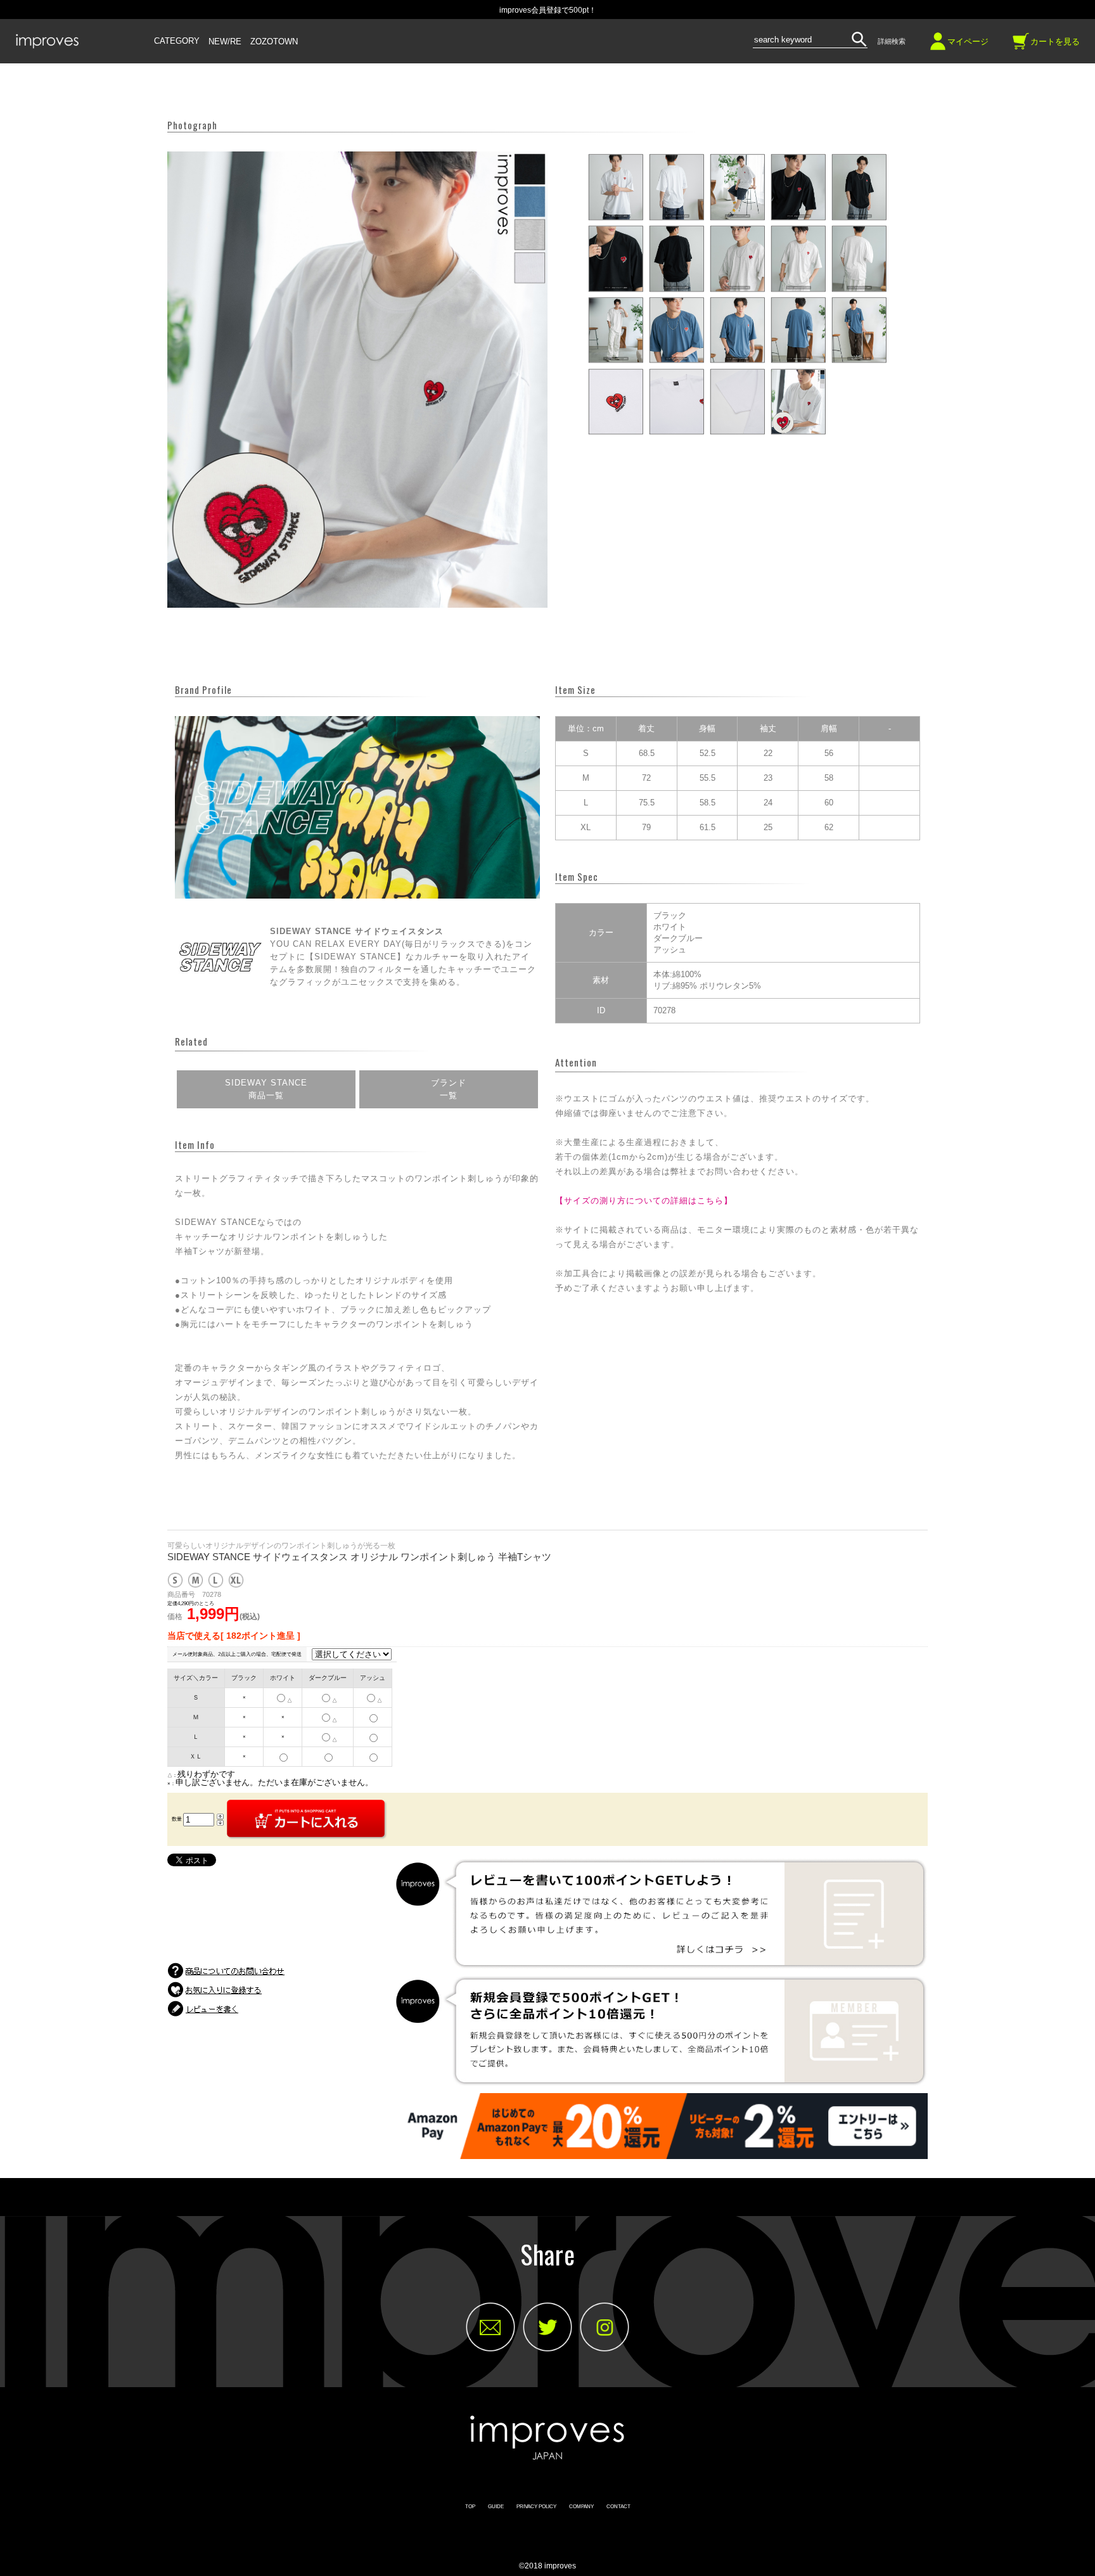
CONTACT (618, 2507)
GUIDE (496, 2507)
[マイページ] (938, 46)
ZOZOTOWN (274, 42)
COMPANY (581, 2507)
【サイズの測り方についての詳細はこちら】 (644, 1201)
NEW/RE (225, 42)
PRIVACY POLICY (536, 2507)
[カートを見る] (1021, 46)
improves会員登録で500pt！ (548, 10)
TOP (470, 2507)
